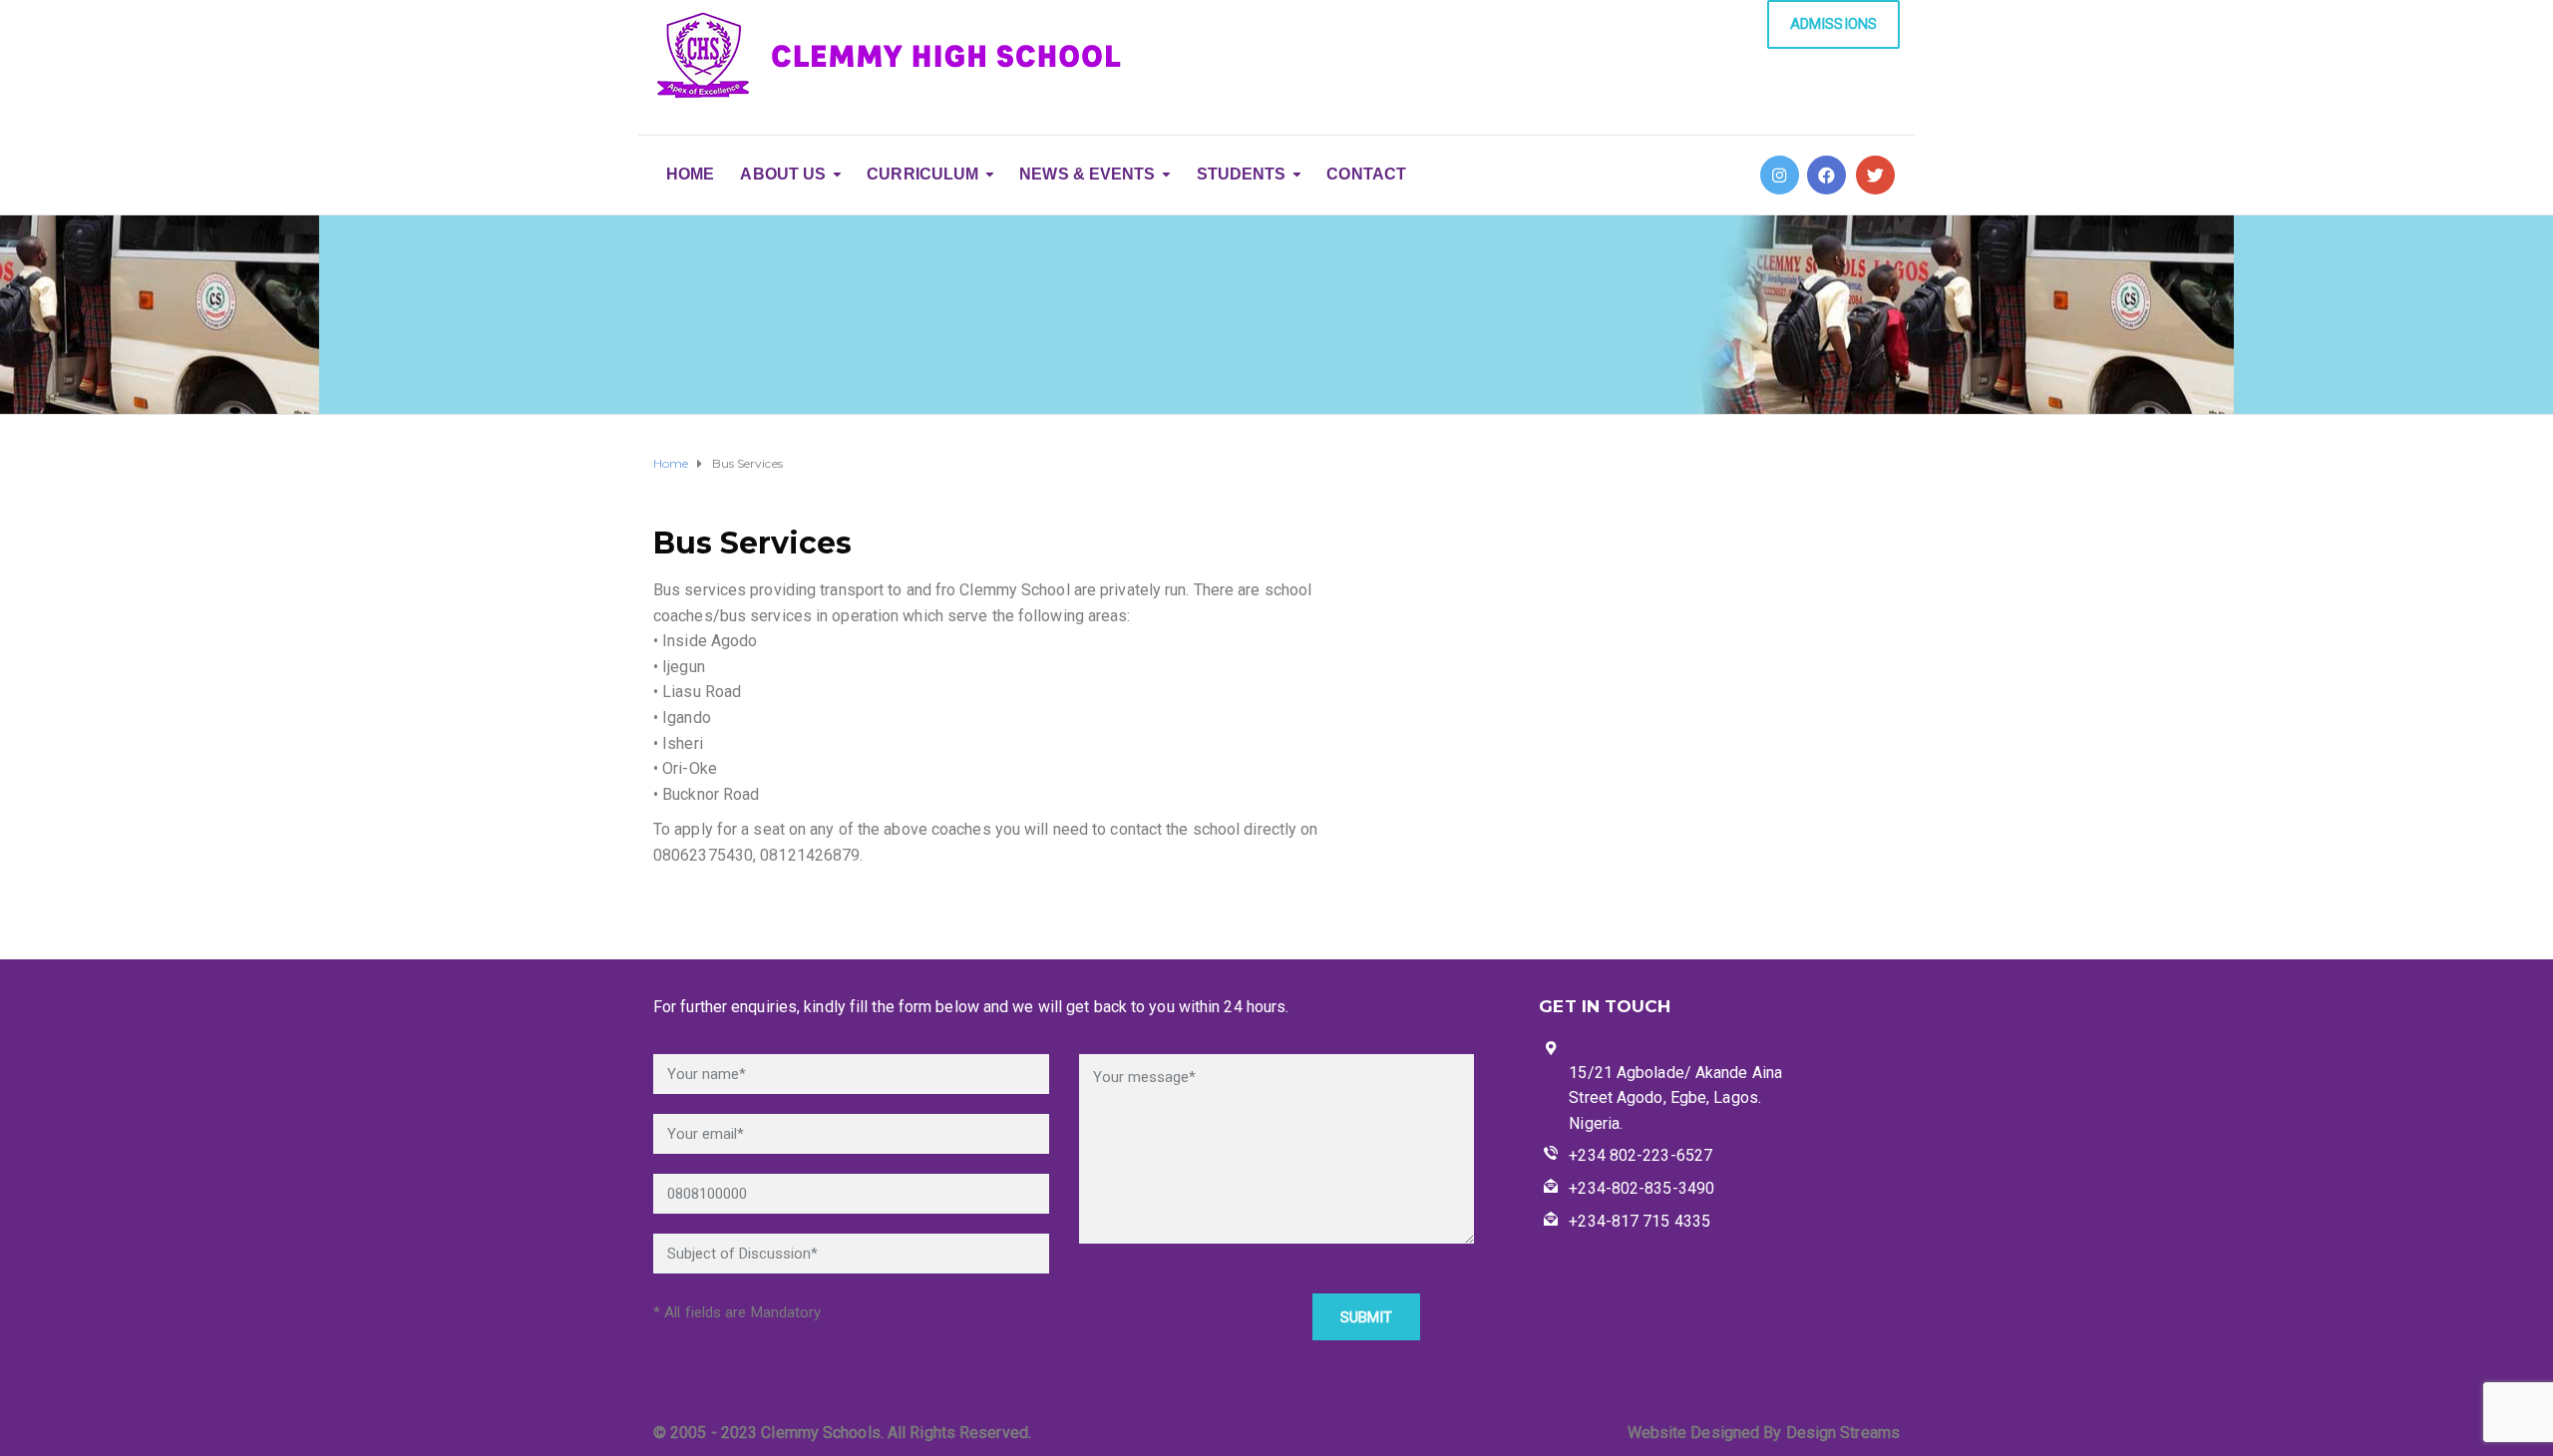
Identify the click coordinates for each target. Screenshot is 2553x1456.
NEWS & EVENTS (1087, 174)
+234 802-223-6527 (1641, 1155)
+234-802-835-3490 (1641, 1188)
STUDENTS (1242, 174)
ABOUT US (783, 174)
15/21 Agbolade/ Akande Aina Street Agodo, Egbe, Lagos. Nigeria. (1675, 1098)
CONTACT (1366, 174)
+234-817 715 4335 (1640, 1221)
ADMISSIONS (1833, 24)
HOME (690, 174)
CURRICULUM (922, 174)
